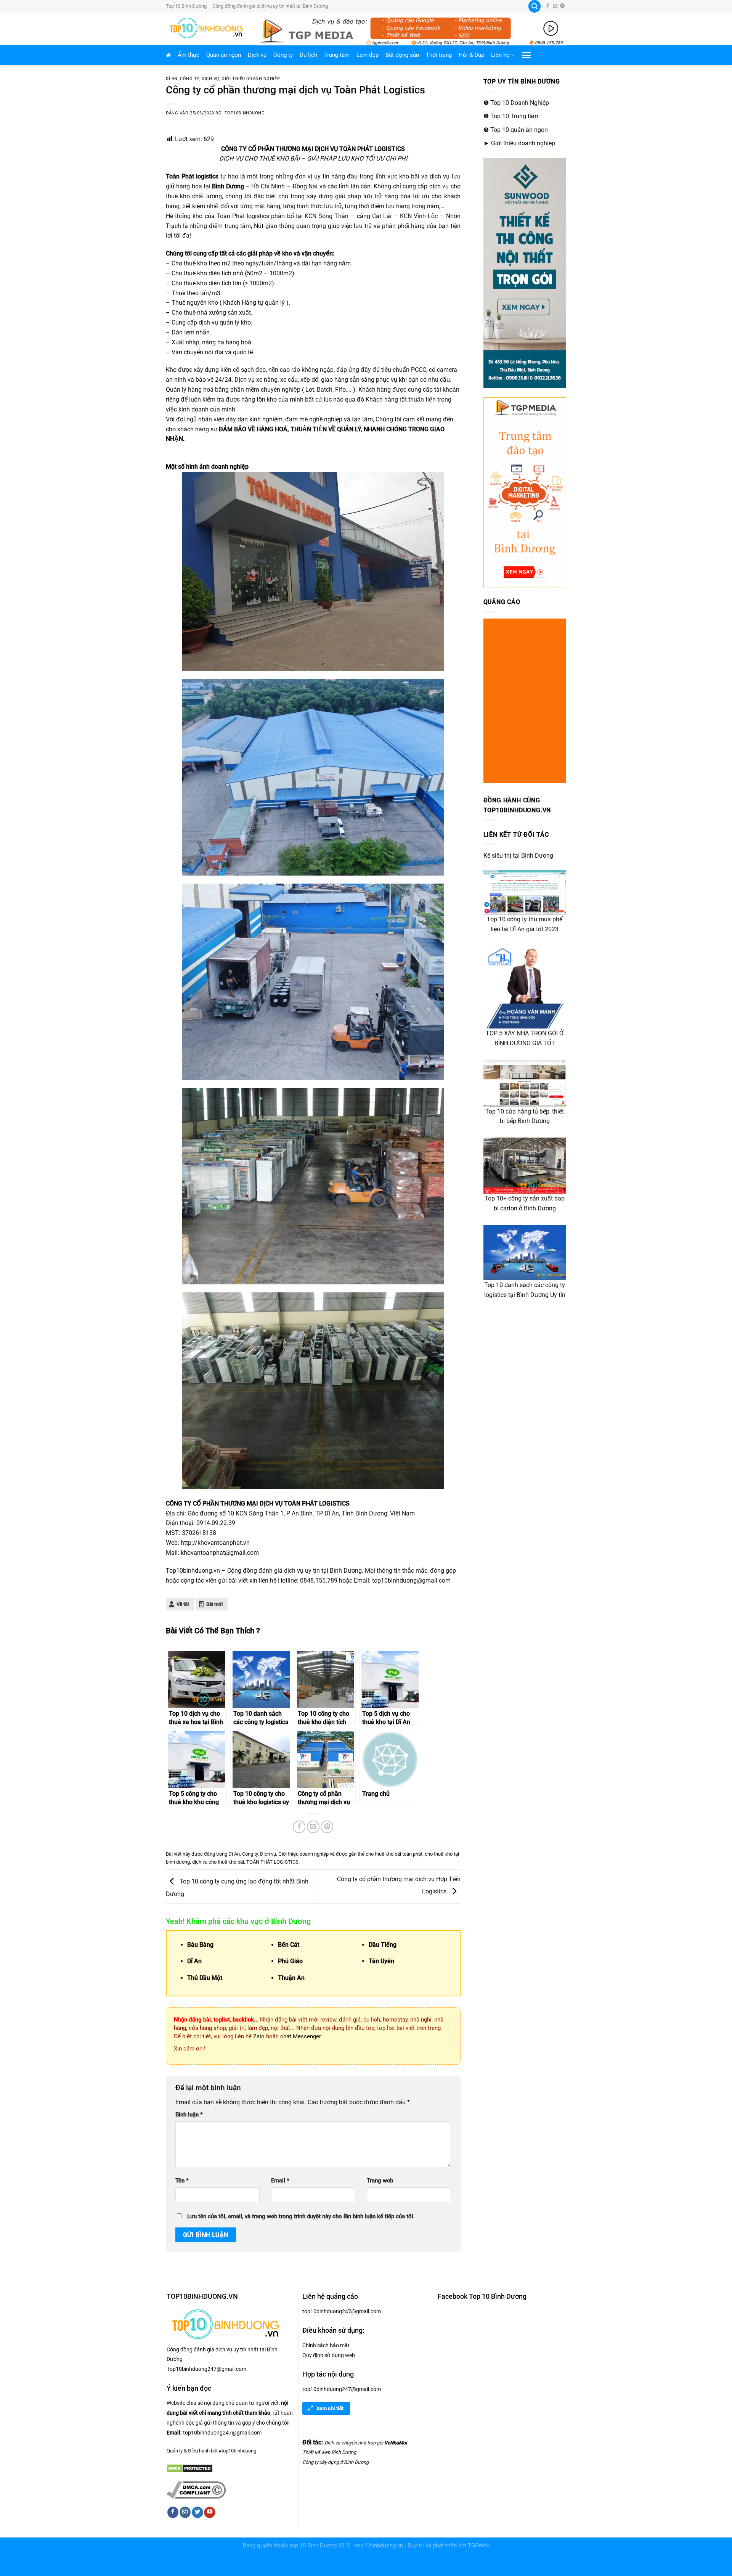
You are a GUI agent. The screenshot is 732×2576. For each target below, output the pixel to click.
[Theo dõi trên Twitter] (197, 2512)
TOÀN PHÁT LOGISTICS (272, 1862)
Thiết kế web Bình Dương (329, 2452)
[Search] (535, 6)
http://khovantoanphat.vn (215, 1543)
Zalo (258, 2036)
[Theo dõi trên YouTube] (209, 2512)
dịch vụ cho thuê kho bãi (218, 1862)
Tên (182, 2181)
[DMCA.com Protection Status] (190, 2468)
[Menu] (527, 55)
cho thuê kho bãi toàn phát (394, 1854)
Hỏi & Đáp (471, 55)
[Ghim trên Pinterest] (327, 1827)
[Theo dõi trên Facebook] (548, 6)
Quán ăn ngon (224, 55)
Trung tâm (337, 55)
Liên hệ (500, 55)
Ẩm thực (189, 55)
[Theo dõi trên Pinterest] (562, 6)
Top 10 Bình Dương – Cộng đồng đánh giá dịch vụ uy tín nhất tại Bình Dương (247, 6)
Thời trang (439, 55)
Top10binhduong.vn (193, 1571)
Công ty (283, 55)
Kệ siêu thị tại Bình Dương (518, 856)
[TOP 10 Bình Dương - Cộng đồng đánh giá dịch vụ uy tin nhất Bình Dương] (205, 29)
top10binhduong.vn (379, 2546)
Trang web (380, 2181)
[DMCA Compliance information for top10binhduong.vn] (196, 2489)
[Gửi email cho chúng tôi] (555, 6)
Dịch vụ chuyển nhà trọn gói (354, 2443)
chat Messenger (300, 2036)
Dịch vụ (257, 55)
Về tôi (183, 1604)
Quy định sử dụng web (329, 2355)
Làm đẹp (368, 55)
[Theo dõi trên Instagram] (185, 2512)
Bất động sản (402, 55)
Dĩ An (172, 79)
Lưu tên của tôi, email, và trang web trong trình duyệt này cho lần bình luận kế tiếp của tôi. (301, 2217)
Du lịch (308, 55)
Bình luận (189, 2115)
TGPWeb (479, 2546)
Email (280, 2181)
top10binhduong (245, 113)
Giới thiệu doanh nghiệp (251, 79)
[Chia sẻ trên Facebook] (299, 1827)
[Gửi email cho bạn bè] (313, 1827)
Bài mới (214, 1604)
